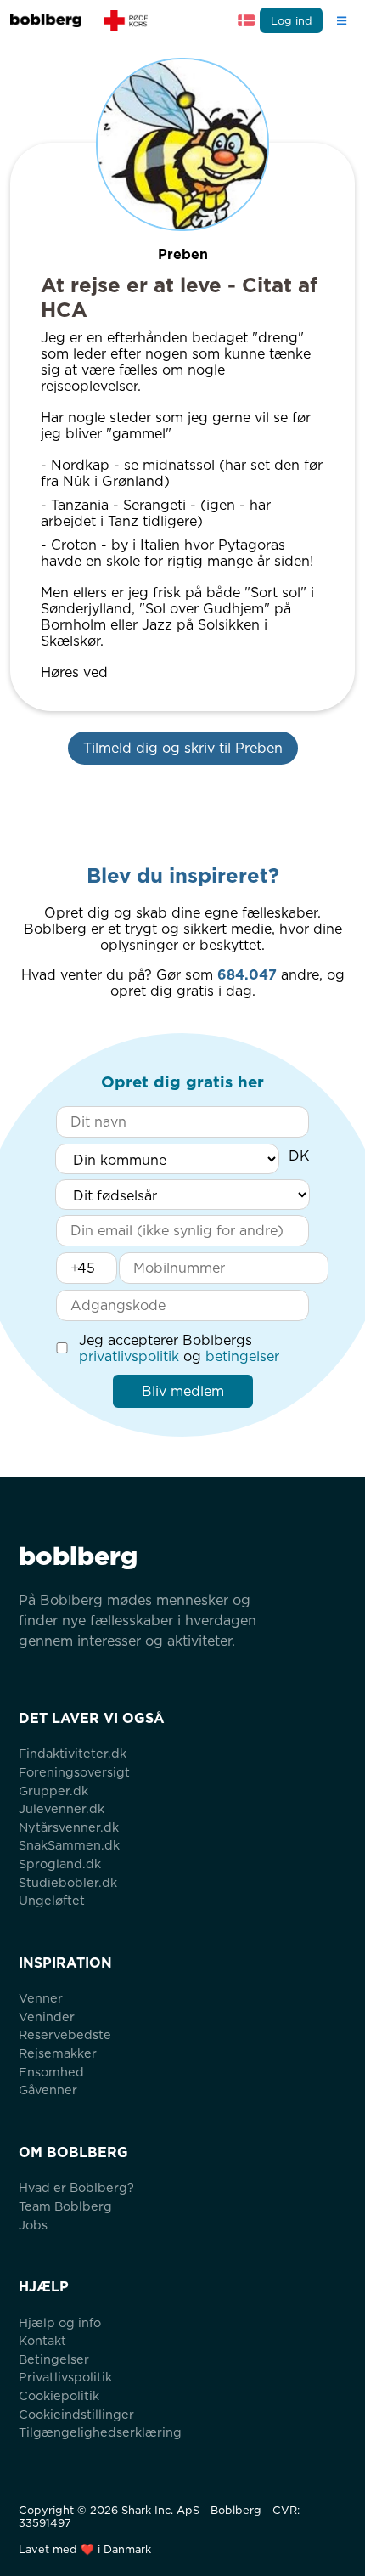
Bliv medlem (183, 1391)
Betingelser (54, 2359)
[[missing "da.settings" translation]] (246, 20)
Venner (41, 1998)
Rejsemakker (58, 2053)
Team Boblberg (65, 2206)
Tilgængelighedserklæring (100, 2432)
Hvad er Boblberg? (76, 2187)
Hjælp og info (60, 2322)
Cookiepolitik (59, 2395)
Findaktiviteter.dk (73, 1753)
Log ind (292, 21)
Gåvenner (48, 2090)
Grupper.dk (53, 1791)
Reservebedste (65, 2034)
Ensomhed (51, 2072)
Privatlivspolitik (65, 2377)
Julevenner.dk (62, 1808)
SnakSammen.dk (69, 1845)
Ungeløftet (52, 1900)
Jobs (33, 2225)
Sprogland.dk (60, 1864)
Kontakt (42, 2340)
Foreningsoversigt (74, 1772)
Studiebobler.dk (68, 1882)
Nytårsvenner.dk (69, 1827)
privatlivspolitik (129, 1356)
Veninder (47, 2017)
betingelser (242, 1356)
